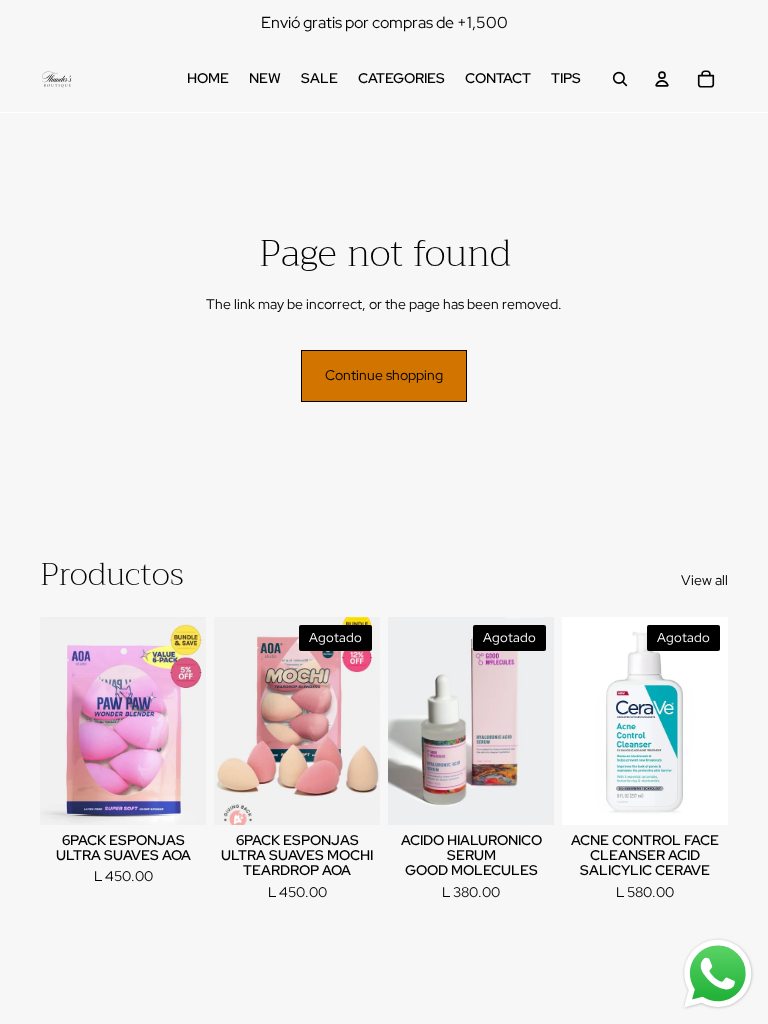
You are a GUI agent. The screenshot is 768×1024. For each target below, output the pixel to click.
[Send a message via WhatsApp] (718, 974)
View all (704, 580)
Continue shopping (384, 375)
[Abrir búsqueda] (620, 79)
